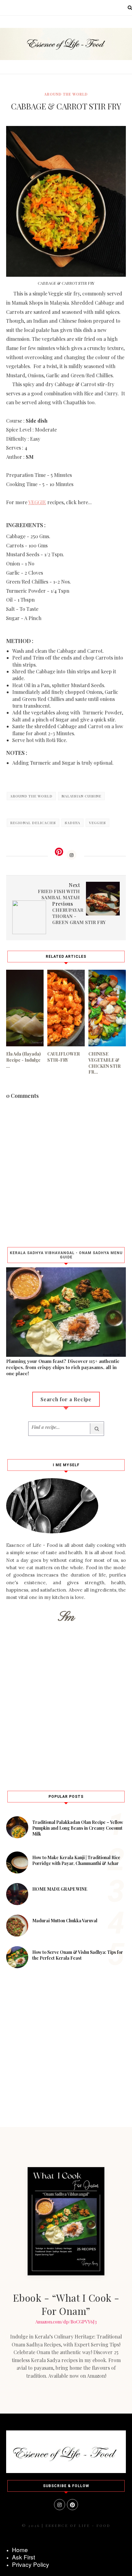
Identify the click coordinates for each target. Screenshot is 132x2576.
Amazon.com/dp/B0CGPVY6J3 (66, 2322)
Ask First (23, 2557)
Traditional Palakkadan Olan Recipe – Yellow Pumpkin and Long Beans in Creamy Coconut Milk (78, 1828)
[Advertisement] (66, 1705)
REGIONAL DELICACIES (33, 823)
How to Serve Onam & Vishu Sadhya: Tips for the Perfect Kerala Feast (78, 1955)
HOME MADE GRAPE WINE (60, 1889)
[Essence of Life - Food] (66, 2471)
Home (20, 2549)
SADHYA (72, 823)
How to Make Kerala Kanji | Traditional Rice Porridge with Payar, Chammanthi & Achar (76, 1860)
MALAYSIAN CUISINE (81, 796)
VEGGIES (97, 823)
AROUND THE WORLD (66, 94)
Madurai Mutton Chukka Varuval (65, 1921)
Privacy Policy (31, 2564)
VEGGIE (37, 502)
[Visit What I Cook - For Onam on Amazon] (66, 2221)
